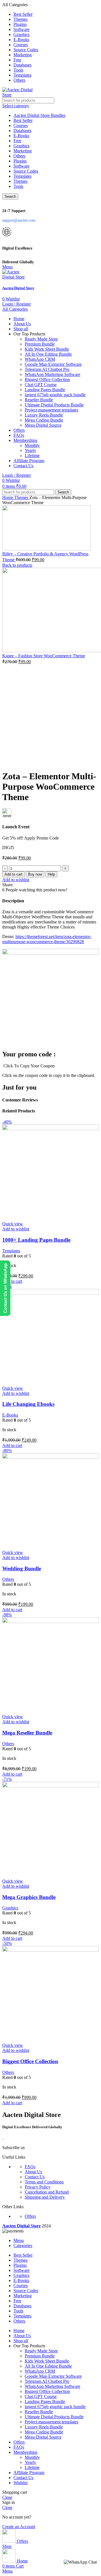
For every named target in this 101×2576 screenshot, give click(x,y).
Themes (20, 181)
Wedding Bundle (22, 1568)
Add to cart (13, 874)
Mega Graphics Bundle (29, 1897)
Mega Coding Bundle (44, 420)
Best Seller (23, 120)
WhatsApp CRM (40, 359)
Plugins (20, 161)
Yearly (30, 450)
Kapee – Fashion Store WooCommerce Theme (44, 656)
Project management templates (51, 410)
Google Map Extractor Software (53, 364)
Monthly (32, 445)
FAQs (30, 2167)
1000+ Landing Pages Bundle (36, 1240)
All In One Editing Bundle (48, 354)
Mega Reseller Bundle (27, 1733)
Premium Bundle (40, 344)
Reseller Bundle (39, 400)
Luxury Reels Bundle (44, 415)
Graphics (21, 146)
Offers (30, 2216)
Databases (22, 131)
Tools (18, 186)
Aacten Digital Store (18, 288)
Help (51, 874)
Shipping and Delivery (45, 2197)
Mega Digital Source (43, 425)
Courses (21, 125)
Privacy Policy (38, 2187)
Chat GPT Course (41, 385)
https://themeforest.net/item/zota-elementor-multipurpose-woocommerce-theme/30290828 (47, 939)
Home (8, 497)
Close (7, 2497)
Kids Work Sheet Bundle (47, 349)
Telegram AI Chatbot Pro (47, 369)
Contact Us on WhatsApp (5, 1288)
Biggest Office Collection (47, 379)
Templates (22, 176)
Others (19, 156)
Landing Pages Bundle (45, 390)
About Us (33, 2172)
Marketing (23, 151)
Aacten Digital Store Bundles (39, 115)
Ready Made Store (41, 339)
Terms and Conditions (44, 2182)
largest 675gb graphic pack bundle (55, 395)
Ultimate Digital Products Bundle (54, 405)
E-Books (21, 136)
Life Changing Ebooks (28, 1404)
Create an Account (19, 2527)
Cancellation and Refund (47, 2192)
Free (17, 141)
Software (21, 166)
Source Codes (26, 171)
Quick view (13, 1224)
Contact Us (35, 2177)
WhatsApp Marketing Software (52, 374)
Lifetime (32, 456)
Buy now (35, 874)
